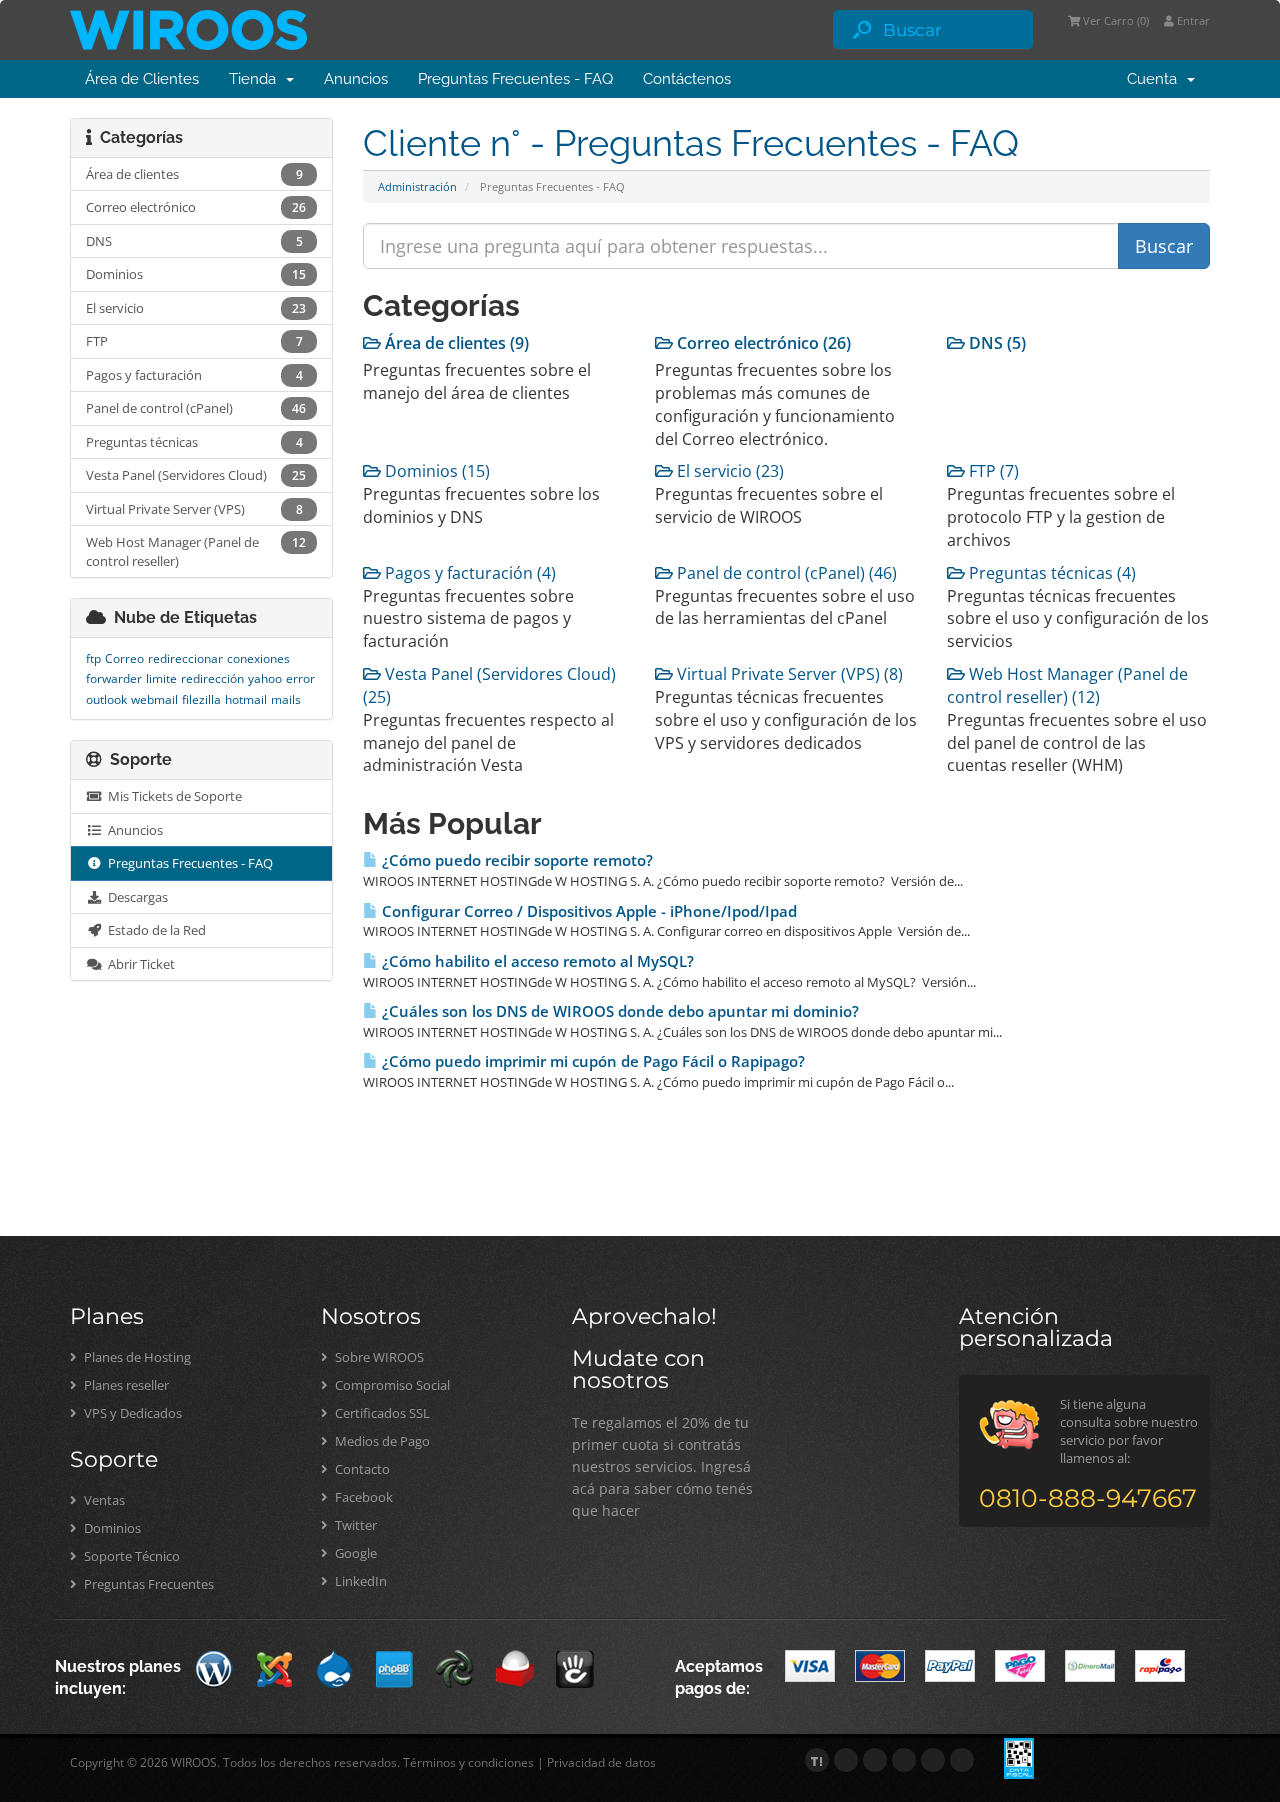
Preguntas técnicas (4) (1050, 573)
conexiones (258, 658)
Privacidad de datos (601, 1762)
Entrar (1192, 20)
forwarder (114, 678)
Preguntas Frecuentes (147, 1584)
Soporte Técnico (130, 1556)
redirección (212, 678)
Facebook (362, 1497)
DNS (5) (995, 343)
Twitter (354, 1525)
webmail (154, 699)
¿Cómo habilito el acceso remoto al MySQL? (536, 961)
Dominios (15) (435, 471)
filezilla (201, 699)
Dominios (111, 1528)
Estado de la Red (154, 930)
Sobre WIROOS (378, 1357)
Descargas (135, 897)
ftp (93, 658)
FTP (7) (992, 471)
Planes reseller (125, 1385)
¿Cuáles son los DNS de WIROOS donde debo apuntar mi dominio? (618, 1011)
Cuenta (1156, 79)
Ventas (103, 1500)
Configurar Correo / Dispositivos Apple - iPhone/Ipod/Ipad (587, 911)
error (300, 678)
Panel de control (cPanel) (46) (785, 573)
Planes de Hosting (136, 1357)
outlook (106, 699)
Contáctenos (687, 79)
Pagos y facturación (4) (468, 573)
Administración (417, 186)
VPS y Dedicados (131, 1413)
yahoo (265, 678)
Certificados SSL (381, 1413)
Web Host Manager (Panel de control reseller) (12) (1067, 685)
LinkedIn (359, 1581)
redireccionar (185, 658)
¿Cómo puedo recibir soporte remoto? (515, 860)
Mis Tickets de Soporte (172, 796)
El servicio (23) (728, 471)
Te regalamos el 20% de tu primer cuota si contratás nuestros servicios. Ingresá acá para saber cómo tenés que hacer (662, 1466)
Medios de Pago (381, 1441)
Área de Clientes (142, 79)
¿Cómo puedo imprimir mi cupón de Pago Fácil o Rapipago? (591, 1061)
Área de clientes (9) (455, 343)
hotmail (246, 699)
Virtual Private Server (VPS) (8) (788, 674)
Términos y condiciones (468, 1762)
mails (286, 699)
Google (354, 1553)
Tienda (256, 79)
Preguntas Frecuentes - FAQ (515, 79)
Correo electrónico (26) (762, 343)
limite (161, 678)
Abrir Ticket (138, 964)
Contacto (361, 1469)
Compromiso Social (391, 1385)
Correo (124, 658)
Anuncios (356, 79)
